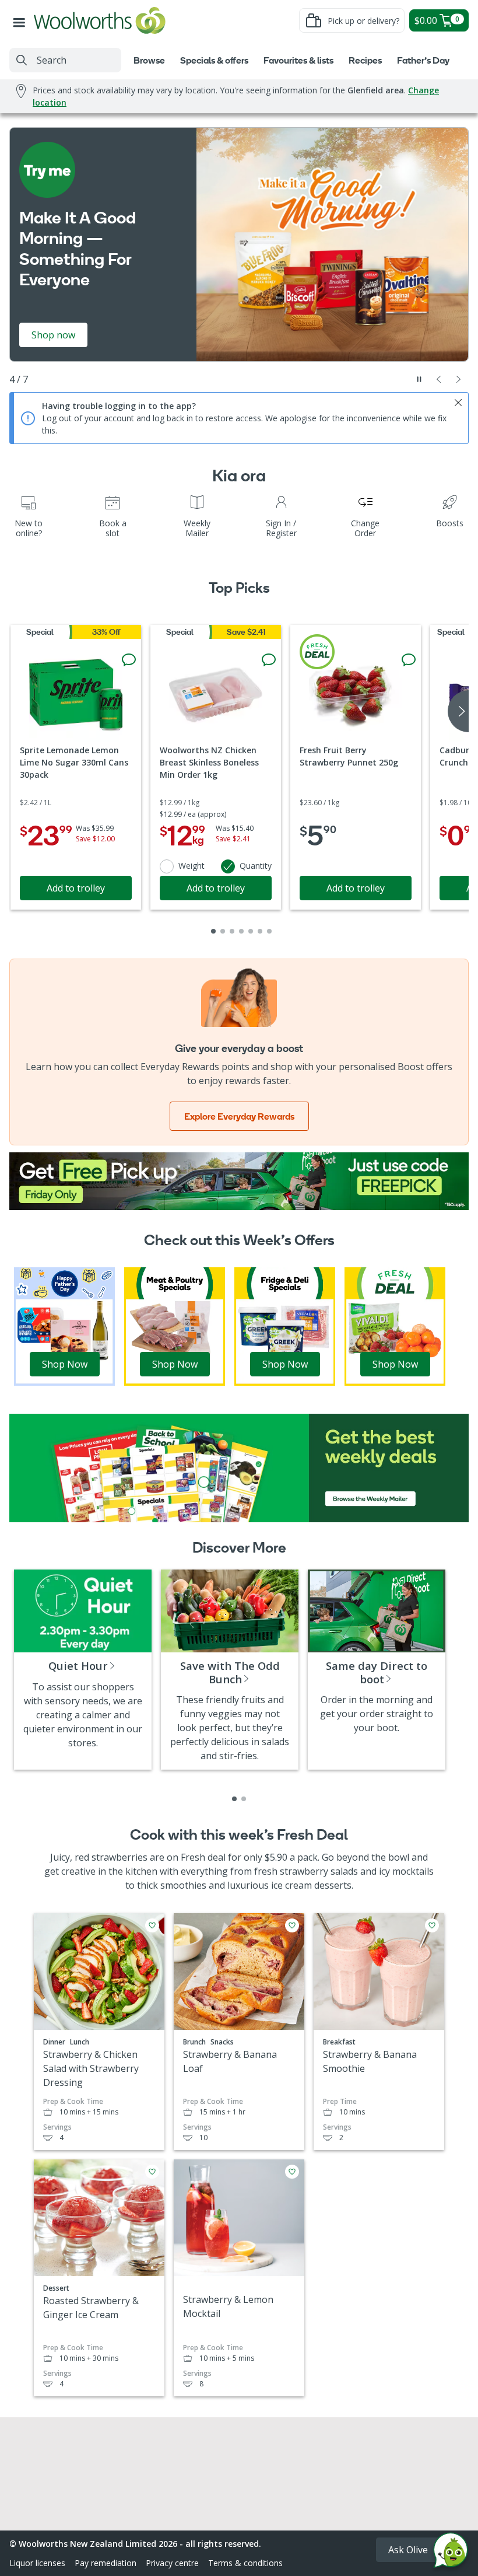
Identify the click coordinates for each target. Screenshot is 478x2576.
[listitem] (234, 1799)
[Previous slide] (439, 379)
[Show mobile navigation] (22, 20)
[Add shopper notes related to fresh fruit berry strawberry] (409, 660)
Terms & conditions (245, 2563)
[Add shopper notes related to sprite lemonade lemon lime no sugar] (129, 660)
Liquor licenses (37, 2563)
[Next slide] (459, 379)
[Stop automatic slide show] (419, 379)
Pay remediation (106, 2563)
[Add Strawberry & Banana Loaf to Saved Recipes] (292, 1925)
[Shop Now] (64, 1326)
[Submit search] (22, 60)
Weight (191, 866)
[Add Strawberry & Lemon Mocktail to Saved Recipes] (292, 2172)
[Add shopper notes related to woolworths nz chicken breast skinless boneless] (269, 660)
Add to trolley (76, 888)
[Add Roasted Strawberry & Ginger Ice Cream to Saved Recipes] (152, 2172)
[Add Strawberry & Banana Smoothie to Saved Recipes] (432, 1925)
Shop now (53, 335)
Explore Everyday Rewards (239, 1116)
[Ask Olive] (451, 2553)
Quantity (256, 866)
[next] (458, 711)
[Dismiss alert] (458, 403)
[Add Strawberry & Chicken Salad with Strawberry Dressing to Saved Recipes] (152, 1925)
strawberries (119, 1857)
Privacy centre (172, 2563)
